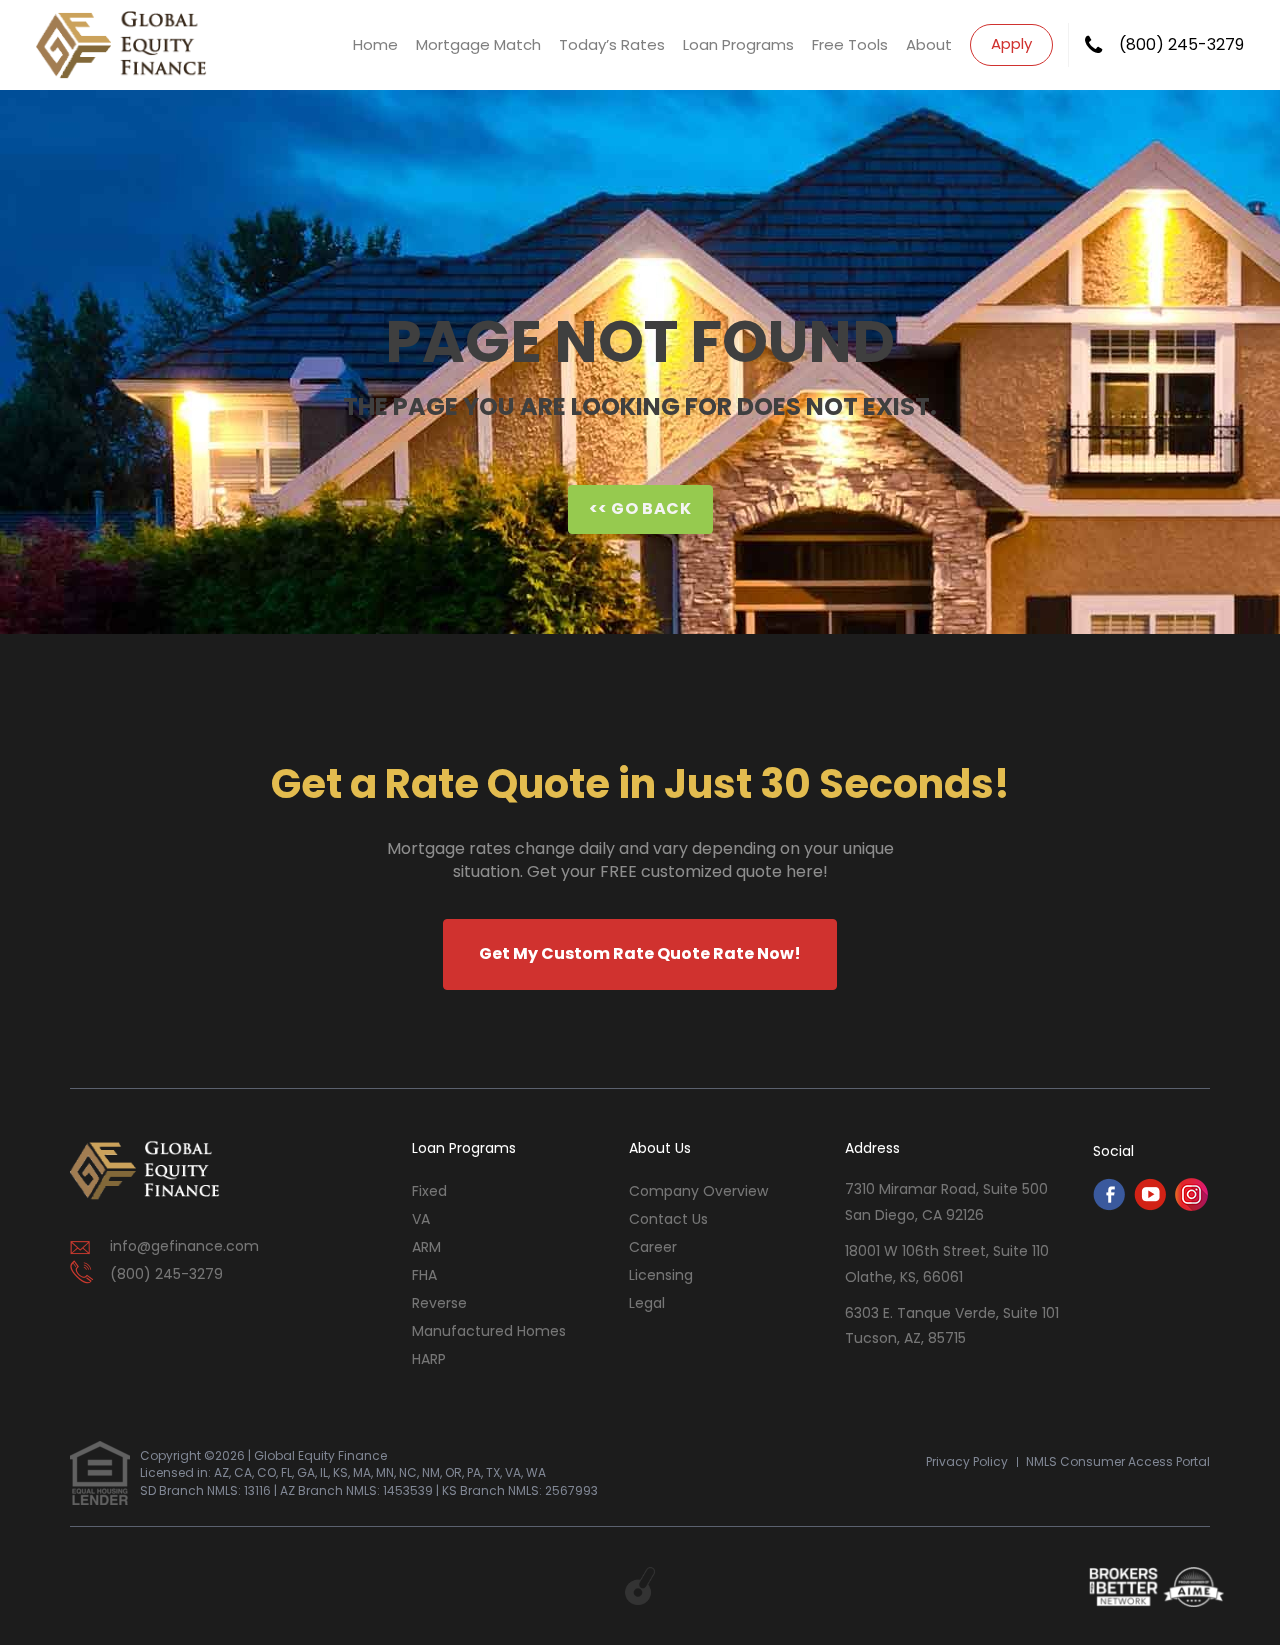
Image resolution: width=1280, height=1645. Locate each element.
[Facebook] (1109, 1205)
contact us (668, 1219)
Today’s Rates (612, 44)
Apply (1011, 43)
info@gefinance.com (184, 1246)
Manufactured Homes (489, 1331)
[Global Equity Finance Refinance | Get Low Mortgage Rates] (145, 1171)
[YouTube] (1150, 1205)
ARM (426, 1247)
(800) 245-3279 (1181, 45)
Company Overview (698, 1191)
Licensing (661, 1275)
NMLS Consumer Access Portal (1118, 1461)
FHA (424, 1275)
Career (653, 1247)
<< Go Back (640, 508)
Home (375, 44)
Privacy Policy (967, 1461)
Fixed (429, 1191)
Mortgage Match (478, 44)
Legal (647, 1303)
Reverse (439, 1303)
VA (421, 1219)
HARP (429, 1359)
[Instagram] (1191, 1205)
